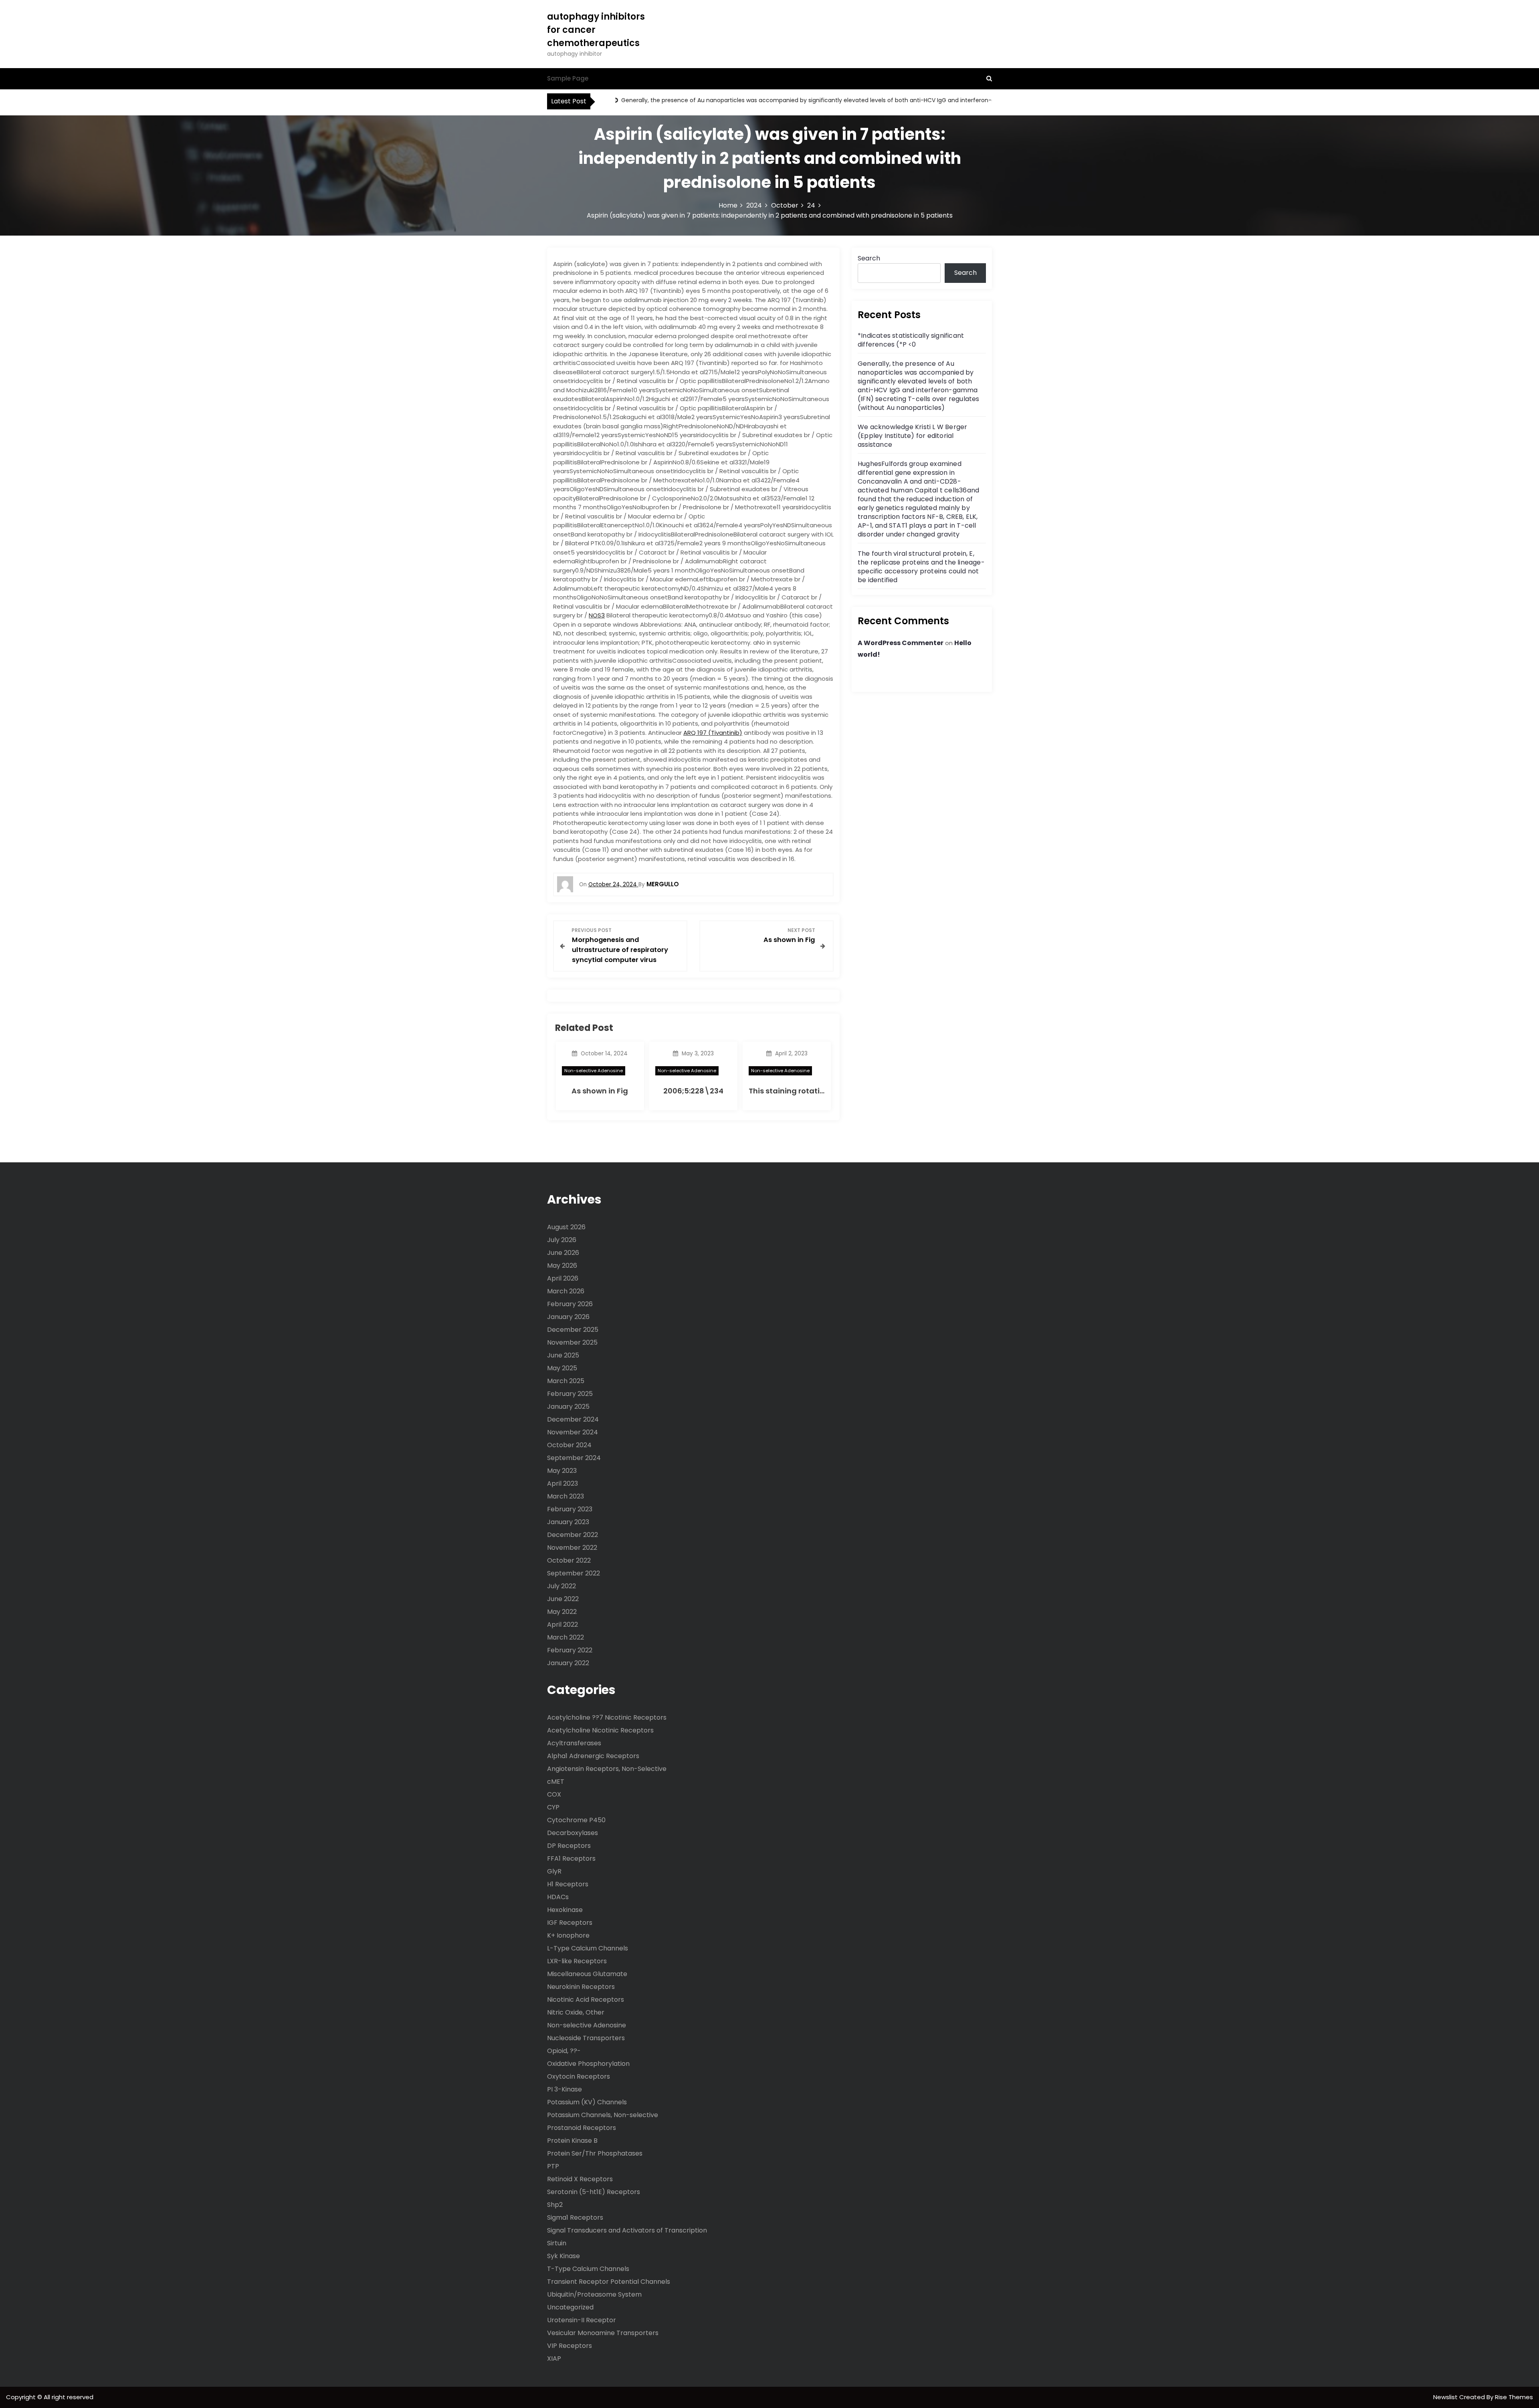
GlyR (554, 1871)
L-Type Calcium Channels (588, 1948)
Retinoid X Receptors (580, 2179)
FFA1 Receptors (571, 1858)
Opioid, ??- (564, 2051)
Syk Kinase (563, 2256)
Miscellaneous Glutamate (587, 1974)
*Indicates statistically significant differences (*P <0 (911, 340)
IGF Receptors (570, 1923)
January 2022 (568, 1663)
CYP (553, 1807)
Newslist (1446, 2397)
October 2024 (569, 1445)
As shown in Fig (600, 1091)
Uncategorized (570, 2307)
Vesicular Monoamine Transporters (603, 2333)
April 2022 (562, 1624)
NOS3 (597, 615)
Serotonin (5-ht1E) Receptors (594, 2192)
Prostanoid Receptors (582, 2128)
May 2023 (562, 1471)
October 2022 (569, 1560)
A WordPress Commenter (901, 643)
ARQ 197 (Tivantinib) (713, 733)
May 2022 (562, 1612)
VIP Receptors (570, 2346)
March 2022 (566, 1637)
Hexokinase (565, 1910)
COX (554, 1794)
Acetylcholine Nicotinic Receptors (600, 1730)
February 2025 (570, 1394)
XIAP (554, 2359)
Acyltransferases (574, 1743)
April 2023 (562, 1483)
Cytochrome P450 (576, 1820)
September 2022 (574, 1573)
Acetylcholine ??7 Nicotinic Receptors (607, 1717)
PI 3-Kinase (565, 2089)
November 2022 (572, 1548)
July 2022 (561, 1586)
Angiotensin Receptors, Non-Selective (607, 1769)
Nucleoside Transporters (586, 2038)
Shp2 (555, 2205)
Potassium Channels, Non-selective (603, 2115)
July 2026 (562, 1240)
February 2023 (570, 1509)
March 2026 (566, 1291)
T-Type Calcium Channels (588, 2269)
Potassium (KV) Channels (587, 2102)
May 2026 (562, 1266)
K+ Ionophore (568, 1935)
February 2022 (570, 1650)
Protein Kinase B (572, 2141)
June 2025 (563, 1355)
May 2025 (562, 1368)
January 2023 (568, 1522)
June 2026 (563, 1253)
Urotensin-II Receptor (582, 2320)
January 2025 (568, 1407)
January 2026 (568, 1317)
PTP (553, 2166)
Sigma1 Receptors (575, 2217)
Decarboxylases (573, 1833)
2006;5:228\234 (693, 1091)
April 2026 (563, 1278)
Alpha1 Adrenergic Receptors (593, 1756)
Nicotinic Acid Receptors (586, 2000)
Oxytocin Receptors (579, 2076)
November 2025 (572, 1342)
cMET (556, 1782)
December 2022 (573, 1535)
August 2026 (566, 1227)
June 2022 (563, 1599)
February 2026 (570, 1304)
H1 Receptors (568, 1884)
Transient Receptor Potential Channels (609, 2282)
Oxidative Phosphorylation (588, 2064)
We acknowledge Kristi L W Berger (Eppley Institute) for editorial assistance (912, 436)
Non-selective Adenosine (594, 1071)
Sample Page (568, 78)
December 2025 (573, 1330)
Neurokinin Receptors (581, 1987)
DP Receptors (569, 1846)
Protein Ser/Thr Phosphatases (595, 2153)
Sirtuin (557, 2243)
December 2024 (573, 1419)
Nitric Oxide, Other (576, 2012)
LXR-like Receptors (577, 1961)
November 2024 (573, 1432)
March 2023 (566, 1496)
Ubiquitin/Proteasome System (594, 2294)
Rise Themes (1514, 2397)
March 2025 (566, 1381)
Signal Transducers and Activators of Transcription (627, 2230)
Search (869, 258)
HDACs (558, 1897)
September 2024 (574, 1458)
